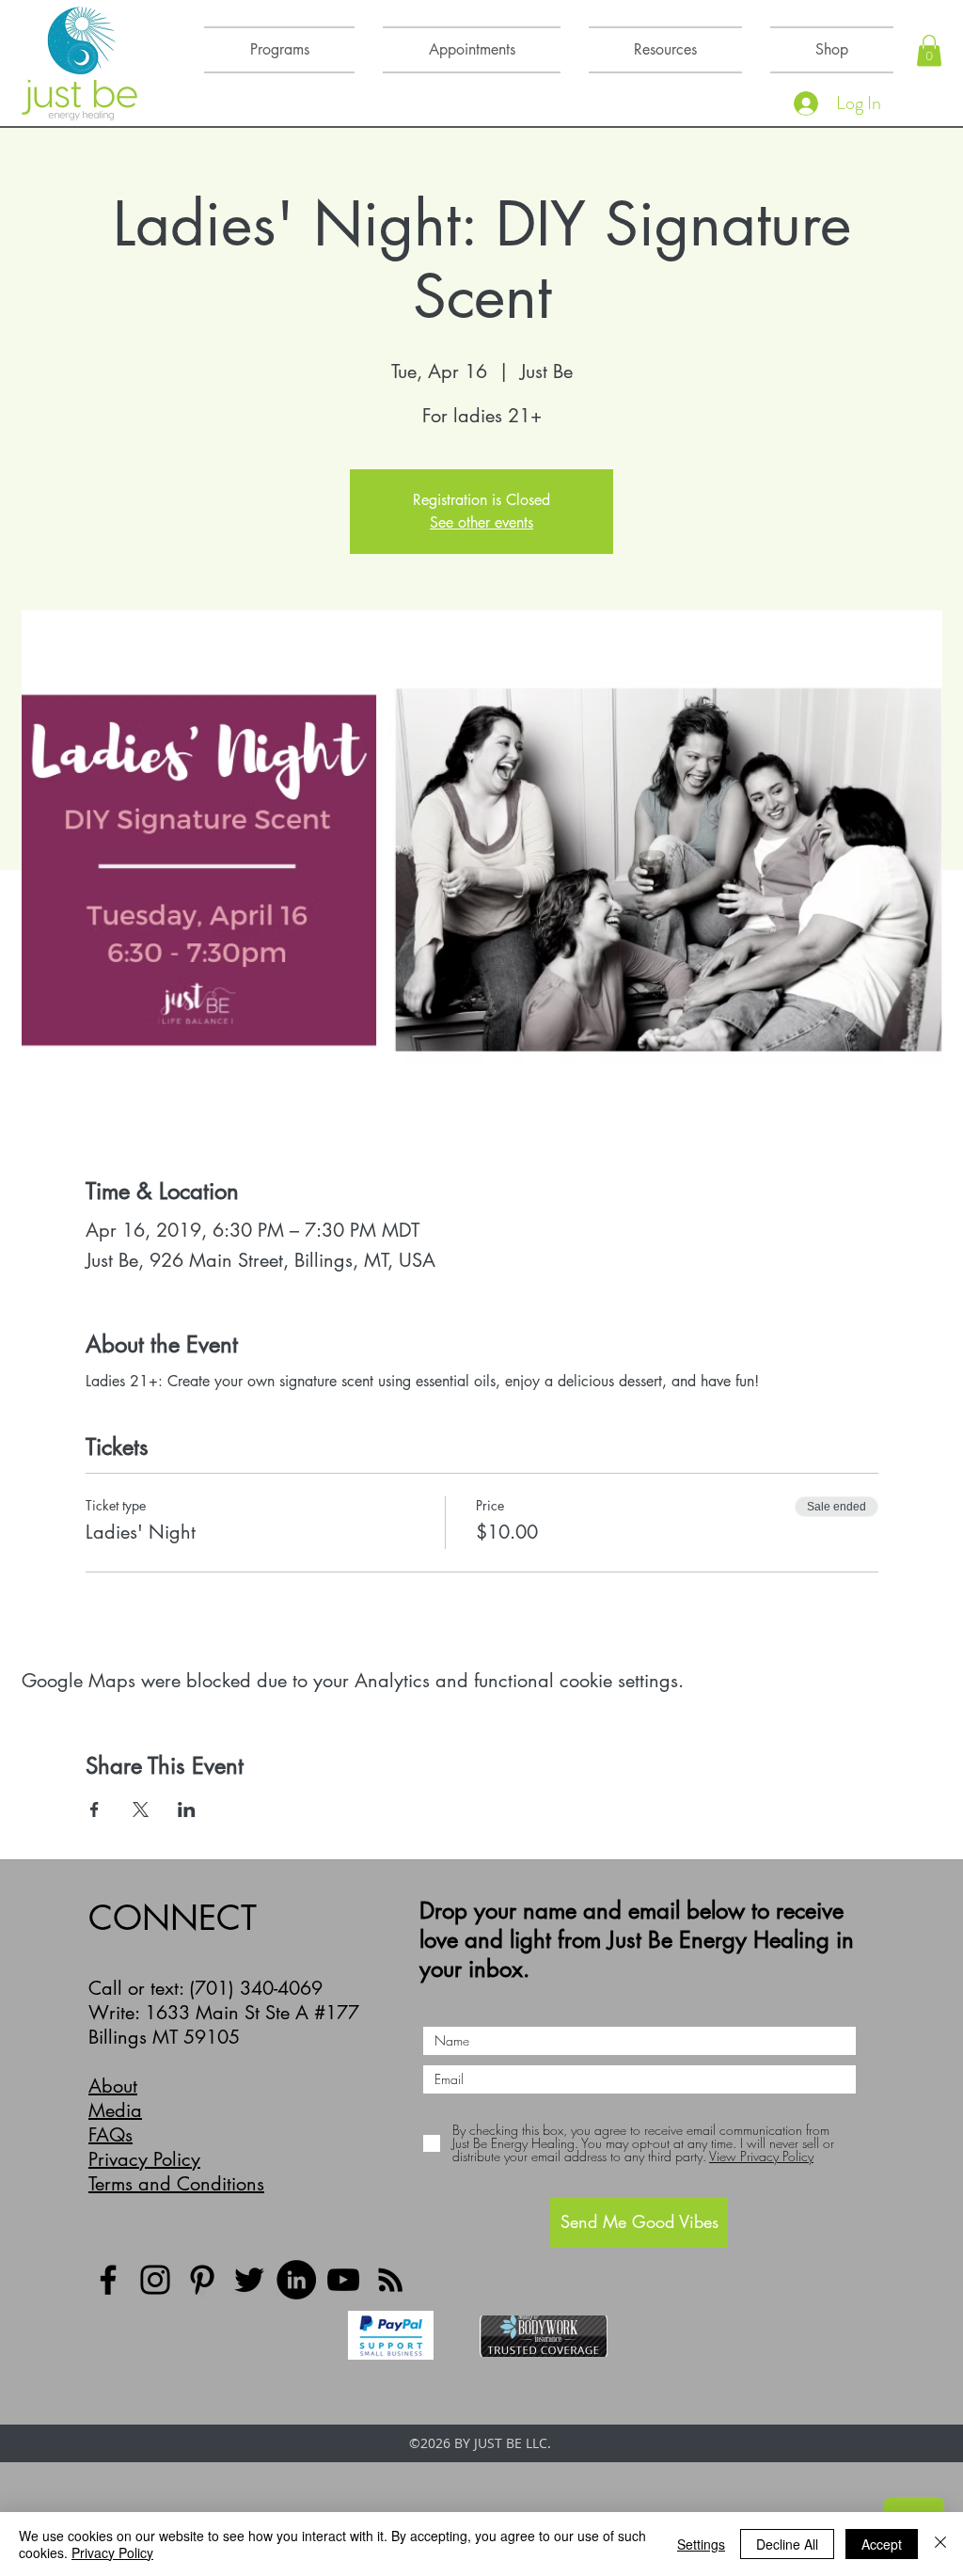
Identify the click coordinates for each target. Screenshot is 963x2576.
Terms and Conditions (176, 2184)
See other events (481, 522)
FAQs (111, 2135)
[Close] (940, 2544)
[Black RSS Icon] (390, 2280)
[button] (929, 50)
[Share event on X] (141, 1810)
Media (115, 2110)
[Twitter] (249, 2280)
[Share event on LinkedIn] (187, 1810)
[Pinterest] (202, 2280)
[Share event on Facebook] (95, 1810)
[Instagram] (155, 2280)
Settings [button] (701, 2544)
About (113, 2086)
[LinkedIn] (296, 2280)
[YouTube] (343, 2280)
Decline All (787, 2544)
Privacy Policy (144, 2159)
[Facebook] (108, 2280)
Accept (882, 2544)
